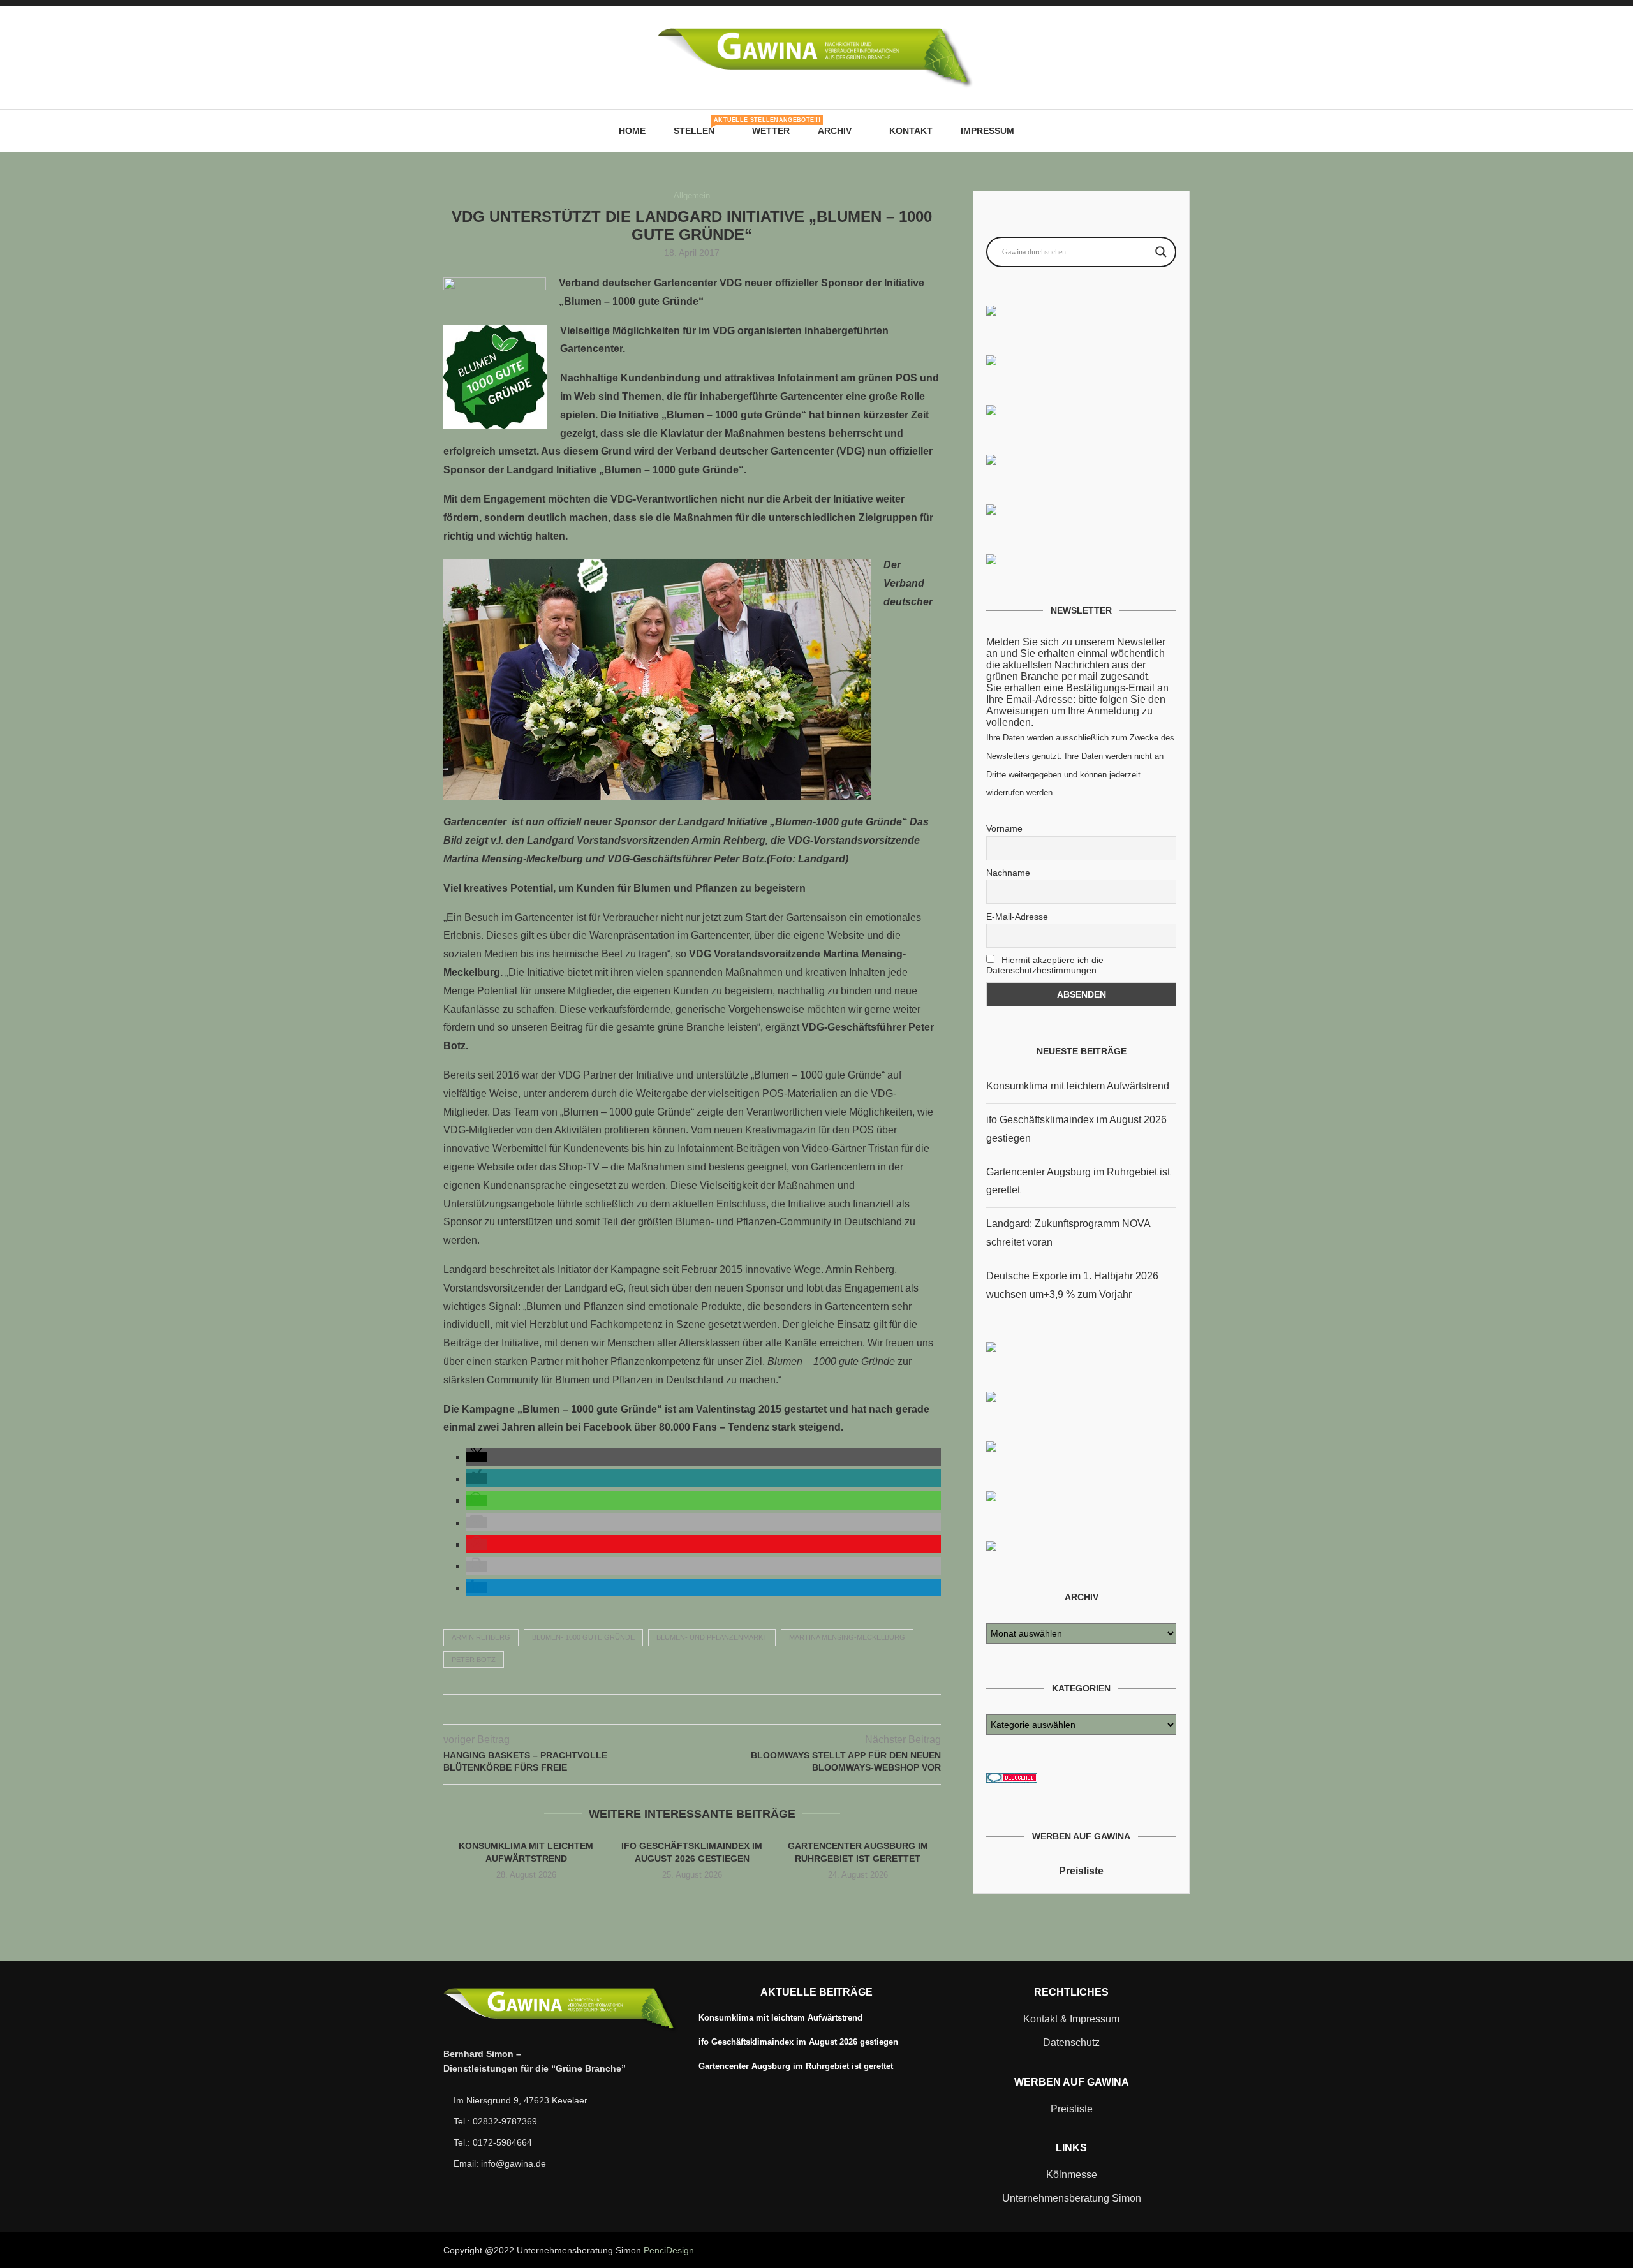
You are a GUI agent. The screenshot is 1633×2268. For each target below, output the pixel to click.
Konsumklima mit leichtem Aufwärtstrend (1078, 1086)
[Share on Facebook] (665, 1709)
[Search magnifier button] (1161, 252)
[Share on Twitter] (678, 1709)
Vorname (1004, 828)
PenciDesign (669, 2250)
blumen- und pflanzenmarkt (712, 1637)
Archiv (835, 131)
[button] (477, 1457)
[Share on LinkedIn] (705, 1709)
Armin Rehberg (481, 1637)
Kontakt (911, 131)
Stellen (699, 126)
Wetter (771, 131)
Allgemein (692, 195)
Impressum (987, 131)
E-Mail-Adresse (1017, 917)
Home (632, 131)
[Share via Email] (719, 1709)
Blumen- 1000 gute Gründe (583, 1637)
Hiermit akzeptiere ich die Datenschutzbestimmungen (1045, 965)
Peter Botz (474, 1660)
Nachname (1008, 873)
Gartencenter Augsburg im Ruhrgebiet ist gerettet (796, 2066)
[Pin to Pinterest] (692, 1709)
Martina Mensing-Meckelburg (847, 1637)
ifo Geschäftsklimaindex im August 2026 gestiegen (798, 2042)
